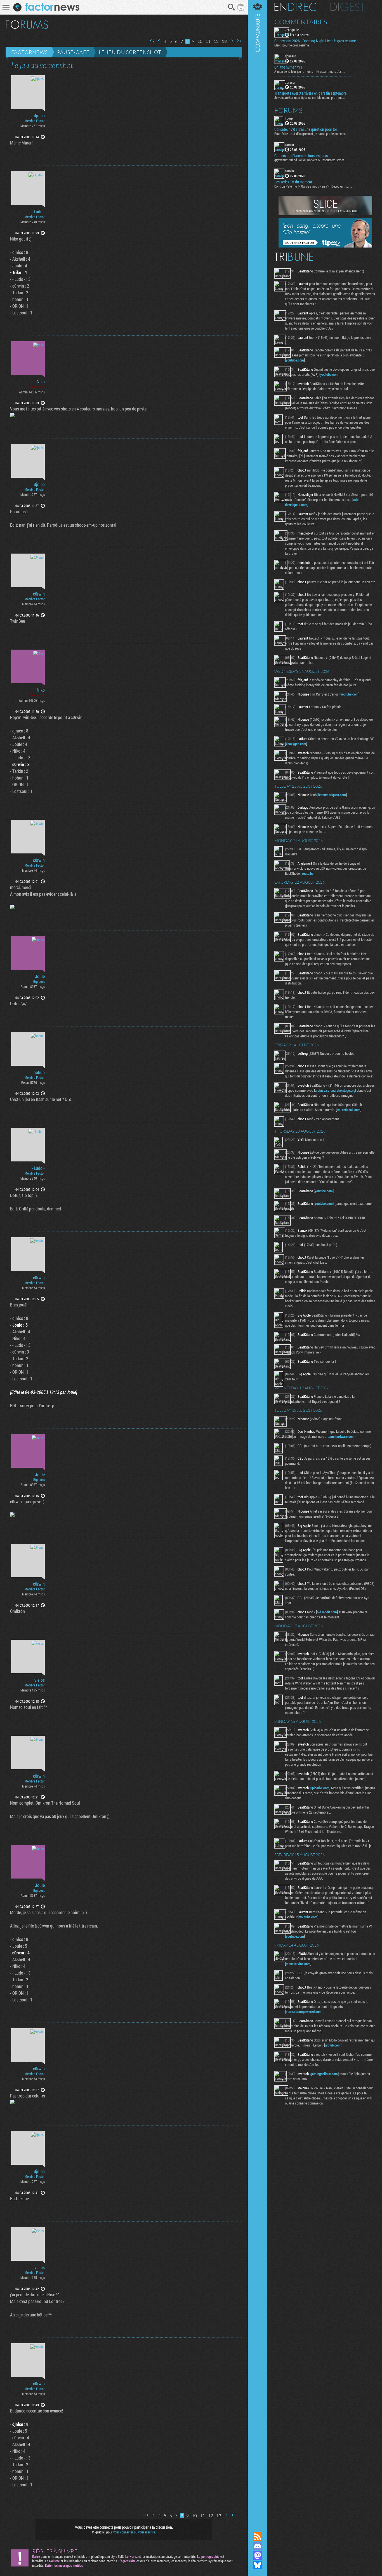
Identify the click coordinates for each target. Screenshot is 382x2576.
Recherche (232, 7)
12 (216, 41)
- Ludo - (38, 212)
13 (224, 41)
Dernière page (239, 41)
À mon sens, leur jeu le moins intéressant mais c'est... (310, 71)
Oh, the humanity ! (288, 67)
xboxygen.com (296, 744)
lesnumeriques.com (332, 795)
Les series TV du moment (293, 182)
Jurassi (290, 82)
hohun (39, 1072)
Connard (291, 56)
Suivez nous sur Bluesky (258, 2565)
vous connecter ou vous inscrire (134, 2532)
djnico (39, 116)
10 (200, 41)
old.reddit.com (327, 1612)
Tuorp (289, 118)
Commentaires (301, 22)
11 (208, 41)
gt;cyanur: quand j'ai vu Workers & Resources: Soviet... (310, 160)
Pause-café (73, 52)
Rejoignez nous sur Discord (258, 2546)
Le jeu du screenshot (130, 52)
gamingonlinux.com (324, 2074)
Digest (347, 7)
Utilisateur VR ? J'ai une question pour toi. (306, 129)
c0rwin (39, 594)
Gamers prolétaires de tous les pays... (302, 156)
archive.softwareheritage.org (335, 1090)
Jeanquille (292, 30)
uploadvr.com (320, 1788)
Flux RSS (258, 2537)
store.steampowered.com (304, 2012)
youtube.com (295, 360)
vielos (40, 1680)
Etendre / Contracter (258, 2527)
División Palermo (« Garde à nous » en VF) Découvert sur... (313, 186)
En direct (298, 7)
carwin (289, 144)
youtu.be (307, 873)
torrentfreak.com (349, 1110)
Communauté (258, 1261)
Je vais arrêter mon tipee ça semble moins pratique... (310, 97)
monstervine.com (298, 1964)
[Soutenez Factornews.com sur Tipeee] (325, 246)
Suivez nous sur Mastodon (258, 2556)
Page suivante (232, 41)
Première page (152, 41)
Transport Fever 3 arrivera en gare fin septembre (310, 93)
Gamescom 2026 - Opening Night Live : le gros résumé (315, 41)
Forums (288, 110)
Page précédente (159, 41)
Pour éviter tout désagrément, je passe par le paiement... (312, 134)
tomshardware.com (341, 1436)
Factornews (30, 52)
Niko (41, 382)
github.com (333, 2045)
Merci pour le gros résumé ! (292, 45)
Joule (40, 976)
